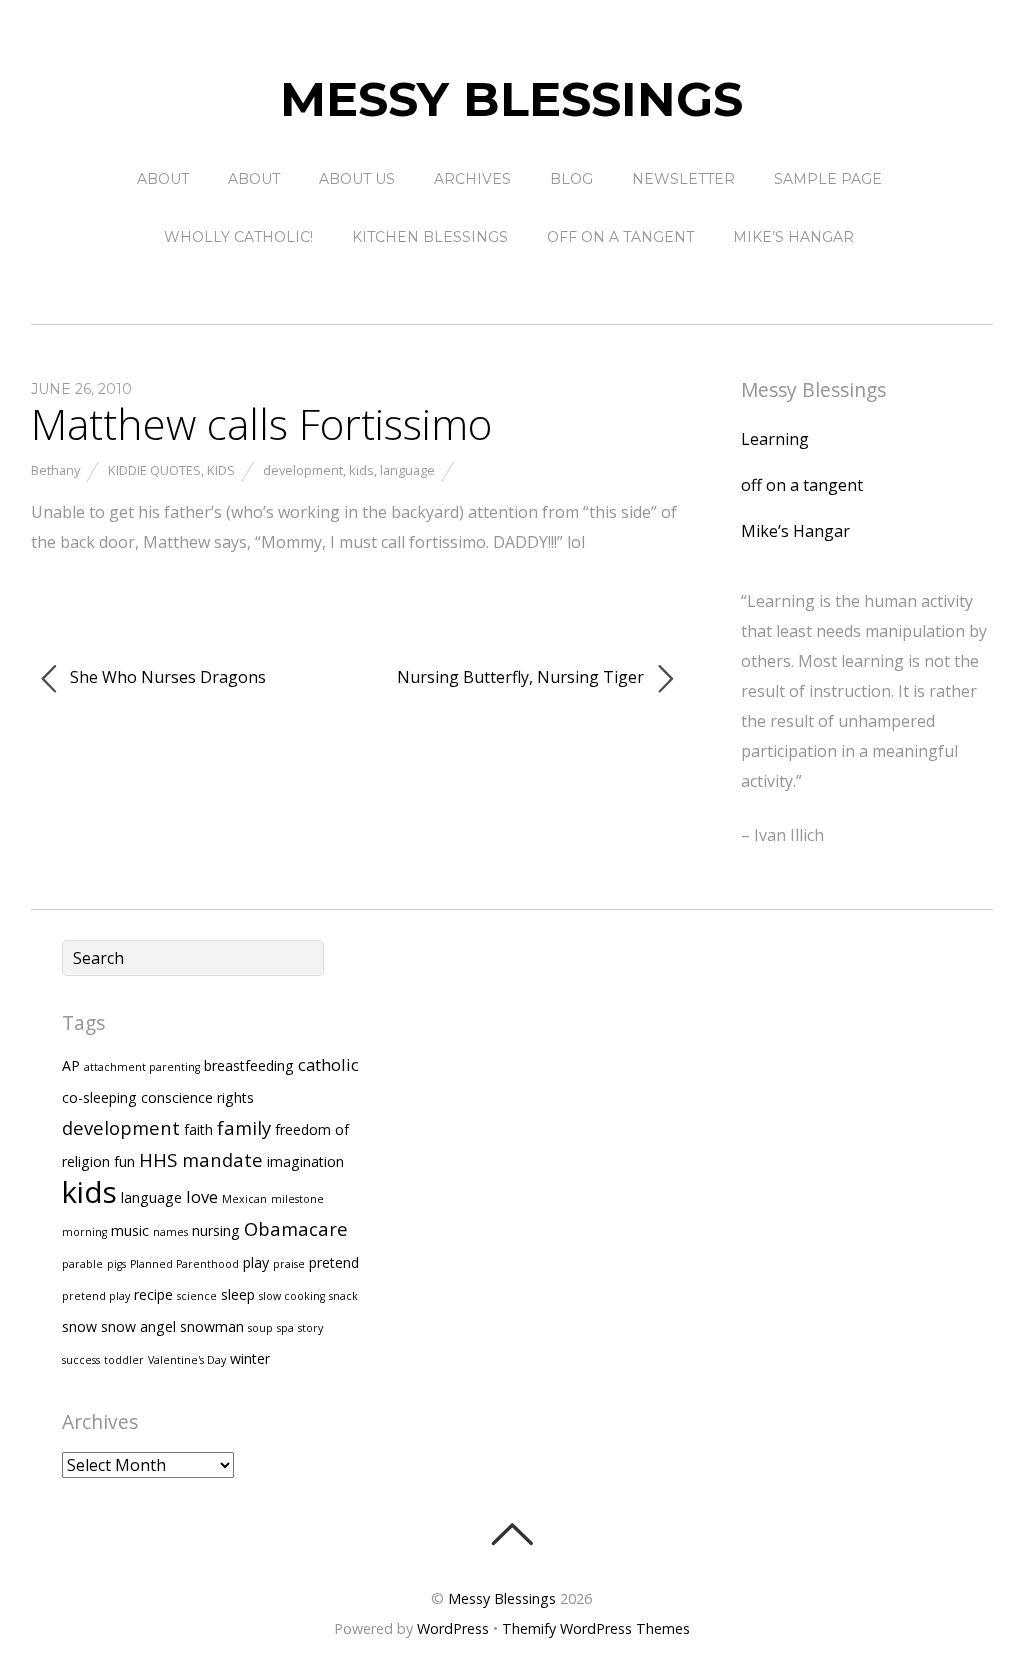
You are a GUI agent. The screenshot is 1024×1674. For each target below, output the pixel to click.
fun (124, 1161)
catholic (328, 1064)
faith (198, 1129)
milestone (297, 1199)
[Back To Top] (511, 1534)
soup (260, 1328)
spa (285, 1328)
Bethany (55, 470)
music (130, 1230)
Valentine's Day (187, 1360)
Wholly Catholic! (238, 237)
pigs (116, 1264)
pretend (334, 1262)
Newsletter (683, 179)
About (163, 179)
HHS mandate (201, 1159)
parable (82, 1264)
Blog (571, 179)
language (407, 470)
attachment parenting (142, 1067)
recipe (153, 1294)
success (81, 1360)
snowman (212, 1326)
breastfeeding (249, 1065)
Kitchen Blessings (430, 237)
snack (343, 1296)
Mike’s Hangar (793, 237)
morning (84, 1232)
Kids (221, 470)
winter (250, 1358)
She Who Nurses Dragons (166, 677)
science (197, 1296)
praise (289, 1264)
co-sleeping (99, 1097)
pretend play (96, 1296)
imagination (305, 1161)
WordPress (453, 1628)
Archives (472, 179)
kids (361, 470)
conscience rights (197, 1097)
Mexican (244, 1199)
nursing (216, 1230)
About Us (357, 179)
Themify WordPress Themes (596, 1628)
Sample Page (828, 179)
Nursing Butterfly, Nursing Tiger (522, 677)
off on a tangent (620, 237)
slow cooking (292, 1296)
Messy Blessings (502, 1598)
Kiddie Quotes (154, 470)
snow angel (138, 1326)
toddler (124, 1360)
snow (79, 1326)
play (256, 1262)
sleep (238, 1294)
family (244, 1127)
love (202, 1196)
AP (71, 1065)
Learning (775, 439)
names (170, 1232)
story (310, 1328)
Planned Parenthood (184, 1264)
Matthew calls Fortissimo (261, 423)
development (303, 470)
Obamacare (296, 1228)
